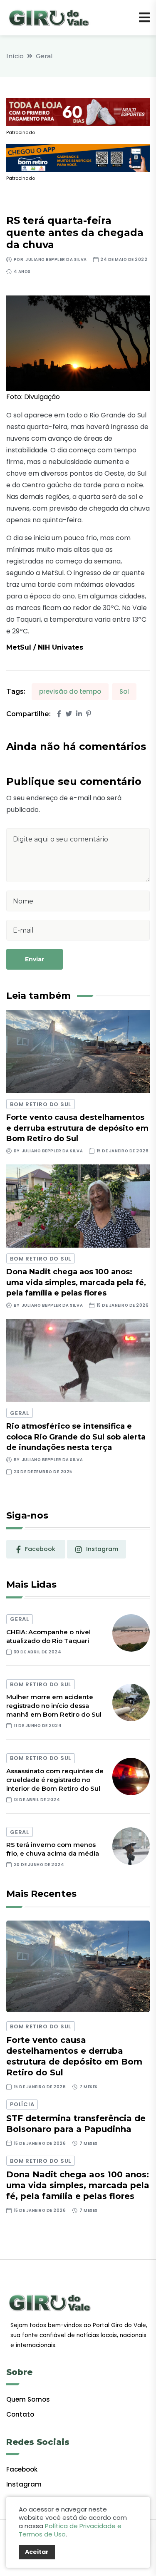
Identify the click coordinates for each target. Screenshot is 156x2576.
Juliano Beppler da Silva (56, 259)
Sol (124, 691)
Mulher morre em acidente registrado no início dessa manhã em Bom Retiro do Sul (54, 1706)
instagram (102, 1549)
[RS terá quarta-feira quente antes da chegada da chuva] (78, 343)
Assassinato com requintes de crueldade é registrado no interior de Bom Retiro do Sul (55, 1780)
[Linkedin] (79, 714)
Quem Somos (28, 2399)
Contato (20, 2414)
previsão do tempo (70, 691)
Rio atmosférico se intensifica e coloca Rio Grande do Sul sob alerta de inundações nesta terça (76, 1437)
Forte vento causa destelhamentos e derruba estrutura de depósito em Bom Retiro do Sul (77, 1128)
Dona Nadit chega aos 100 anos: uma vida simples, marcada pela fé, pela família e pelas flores (76, 1282)
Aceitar (37, 2552)
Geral (44, 56)
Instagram (24, 2484)
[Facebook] (59, 714)
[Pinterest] (89, 714)
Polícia (22, 2104)
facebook (40, 1549)
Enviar (35, 959)
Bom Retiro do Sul (41, 1104)
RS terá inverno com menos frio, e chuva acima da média (53, 1849)
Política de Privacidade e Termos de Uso (70, 2530)
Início (15, 56)
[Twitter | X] (69, 714)
